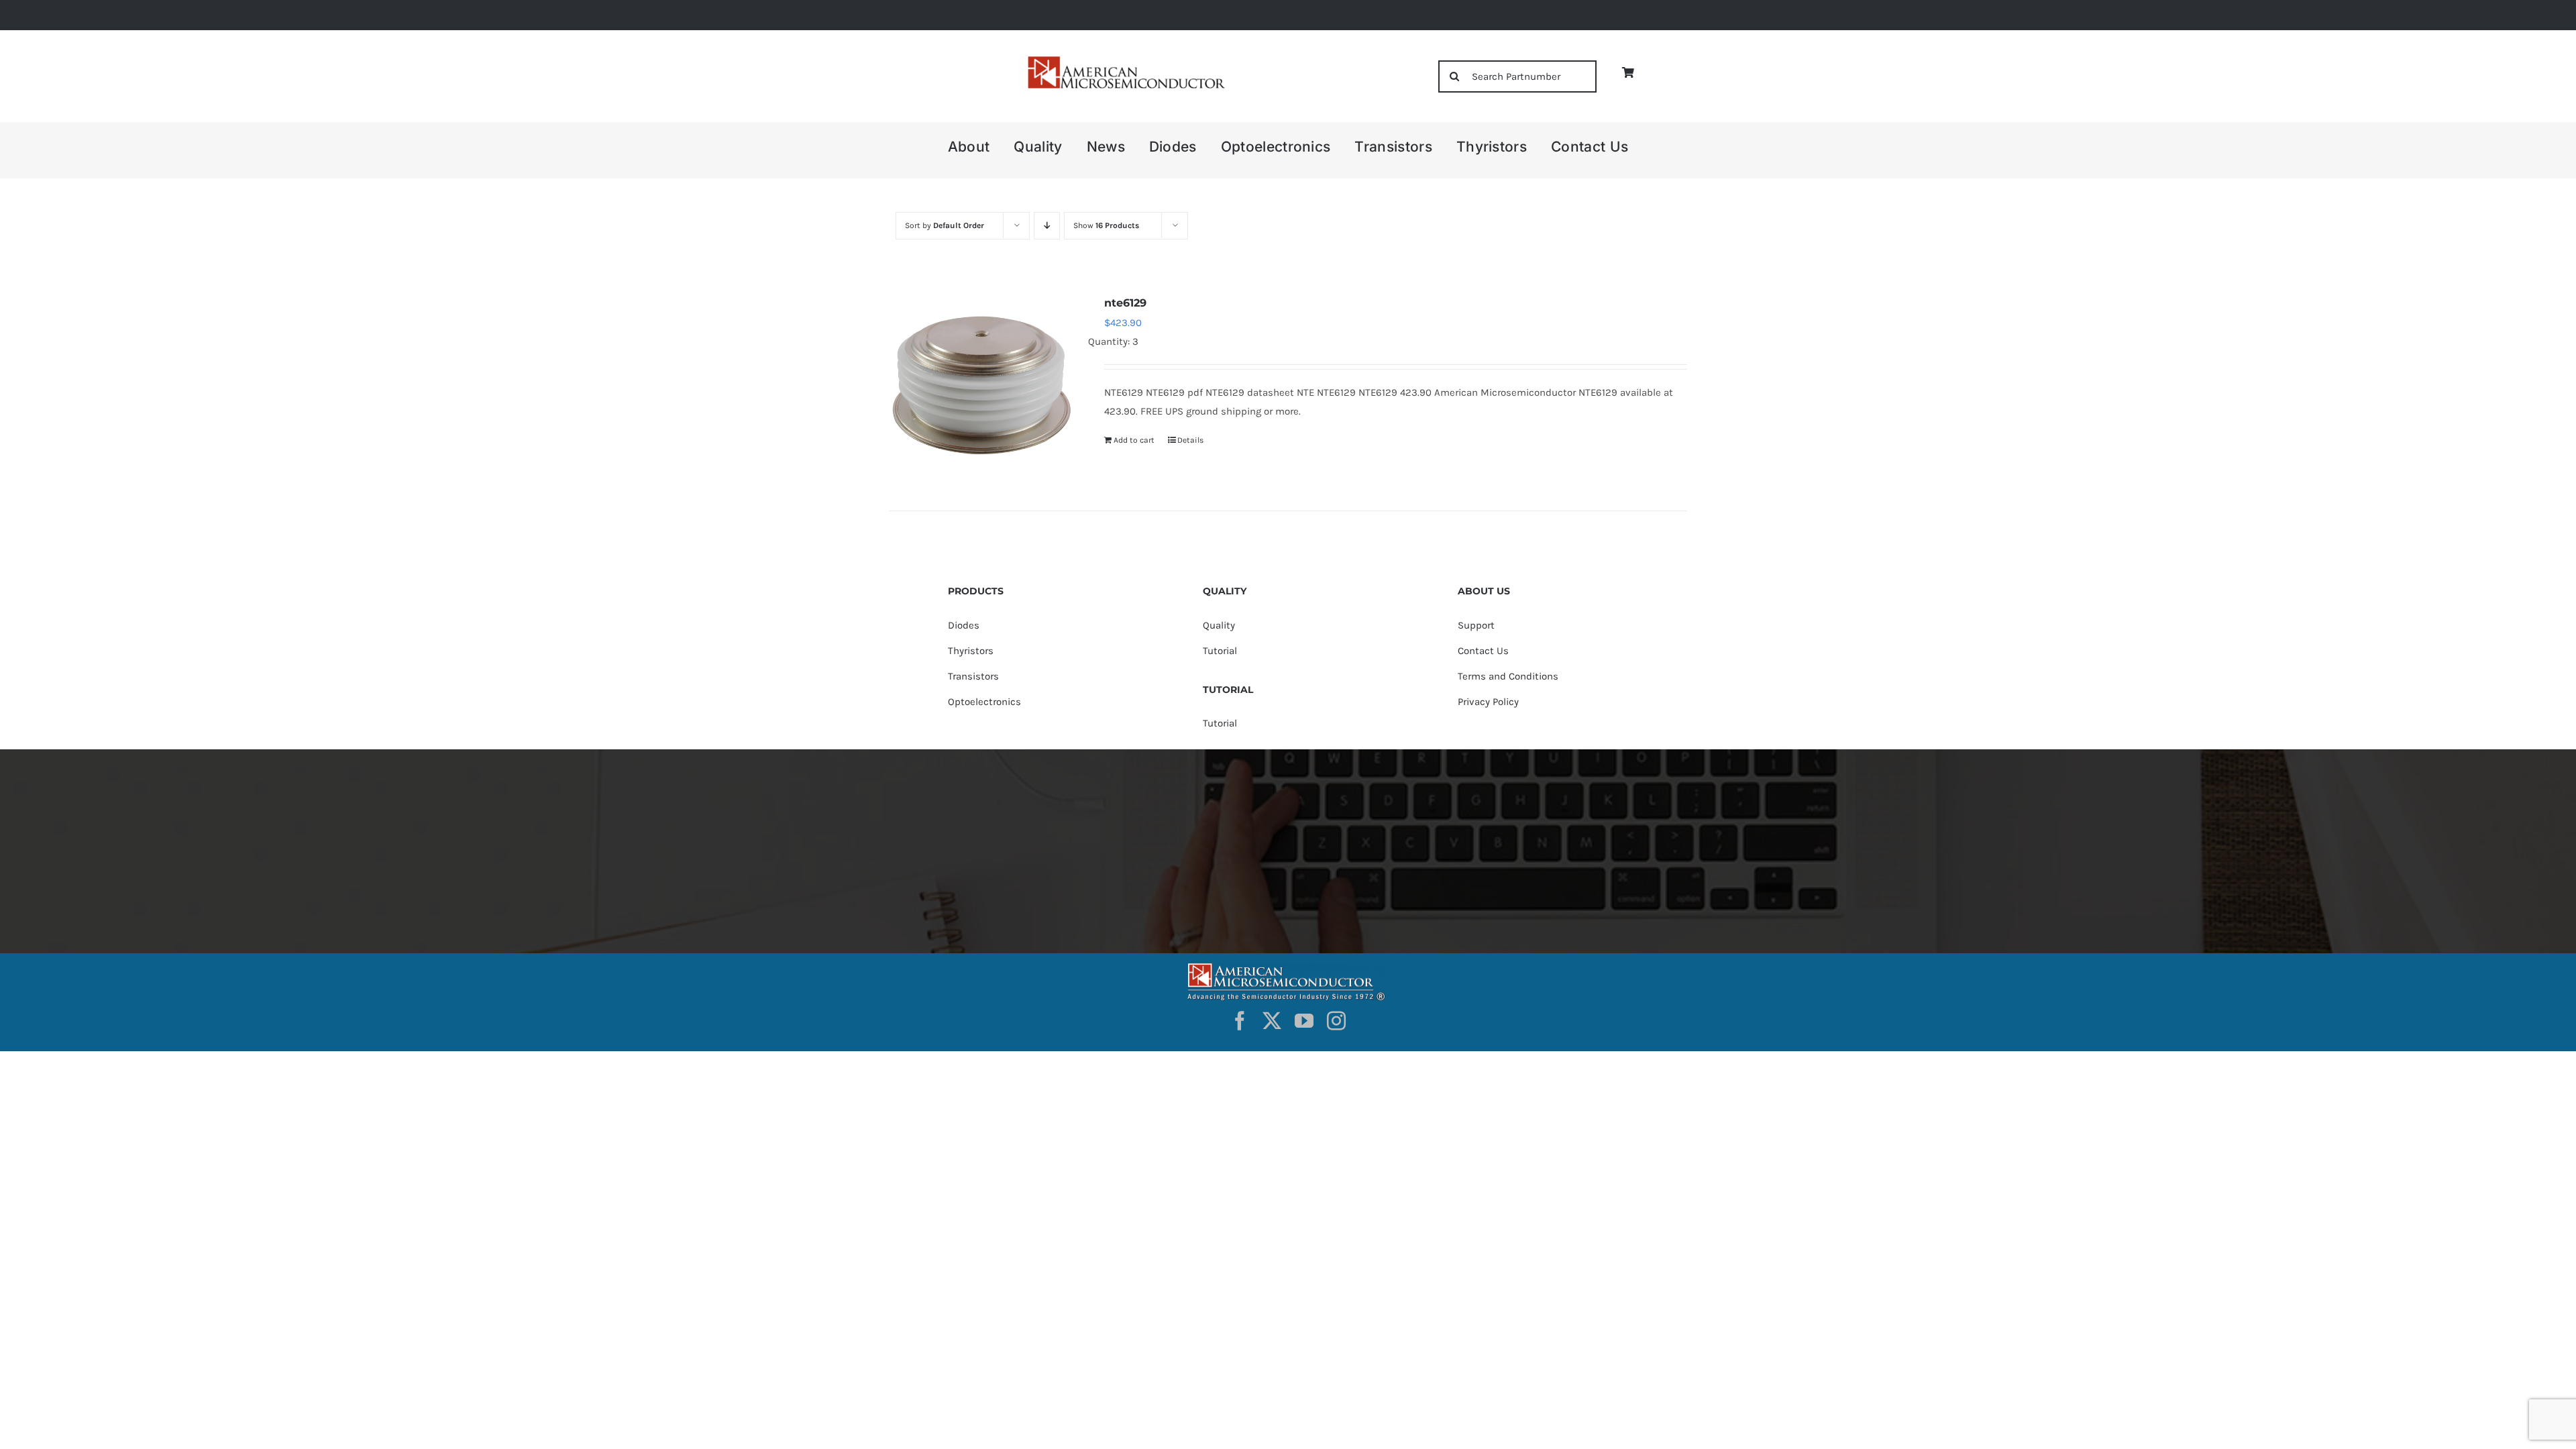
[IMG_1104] (1125, 60)
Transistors (973, 676)
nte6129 (1125, 303)
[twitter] (1272, 1021)
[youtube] (1304, 1021)
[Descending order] (1047, 226)
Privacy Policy (1488, 702)
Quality (1219, 625)
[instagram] (1336, 1021)
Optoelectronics (984, 702)
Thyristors (971, 651)
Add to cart (1134, 440)
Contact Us (1483, 651)
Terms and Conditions (1508, 676)
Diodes (964, 625)
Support (1476, 625)
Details (1190, 440)
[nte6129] (981, 385)
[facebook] (1240, 1021)
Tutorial (1220, 651)
